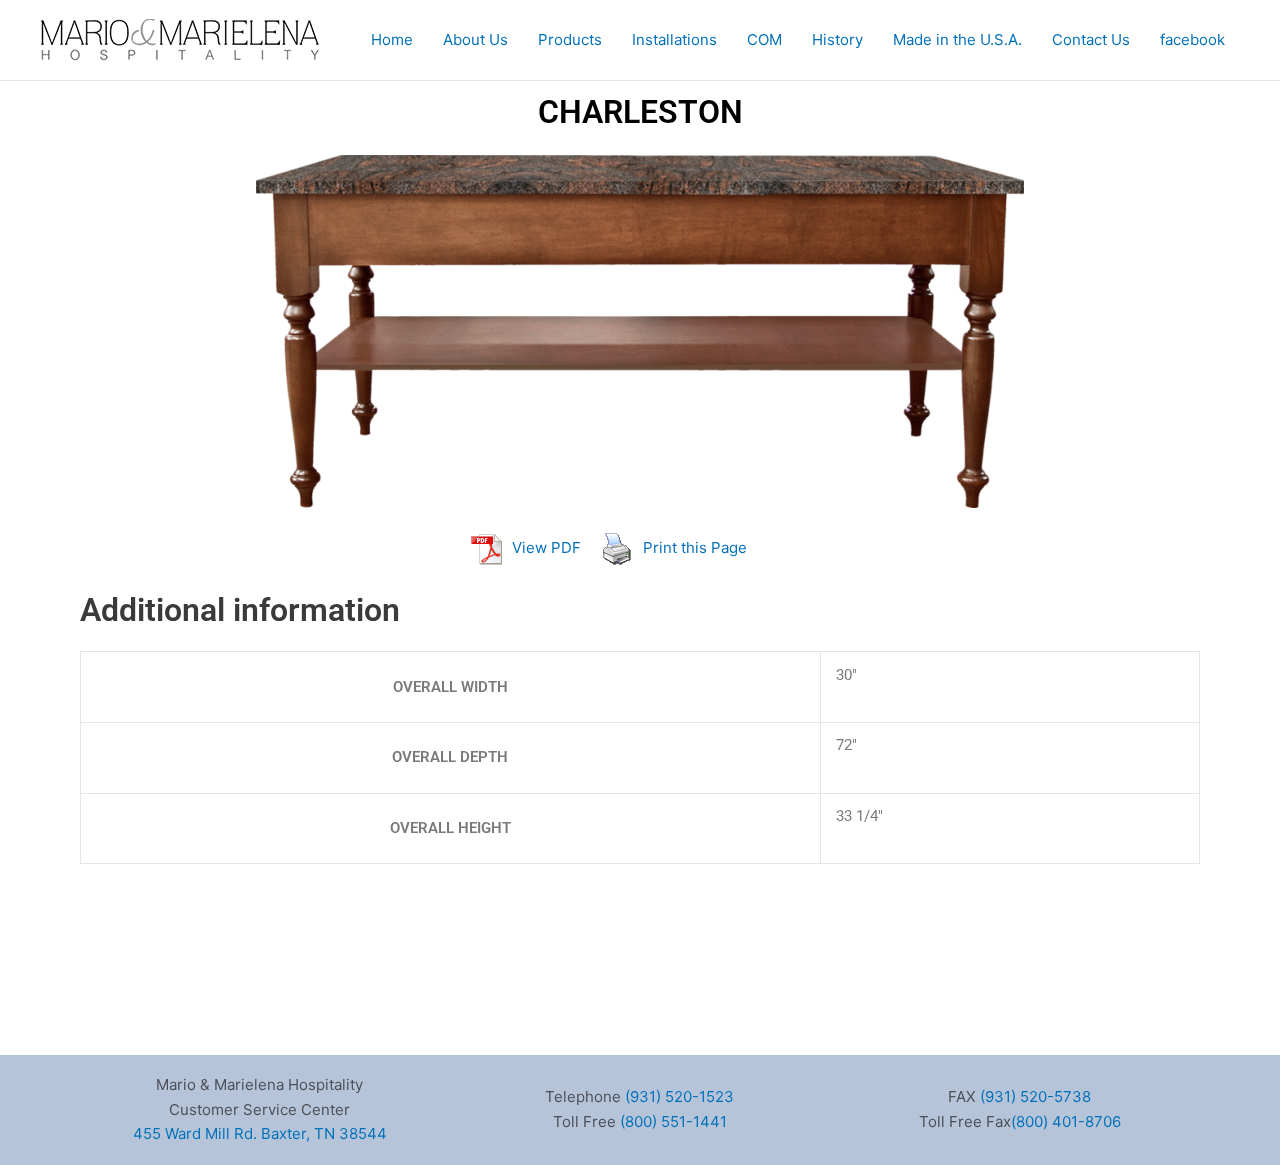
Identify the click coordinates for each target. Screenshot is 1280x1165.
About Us (475, 39)
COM (764, 39)
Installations (674, 39)
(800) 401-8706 (1066, 1121)
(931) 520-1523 (679, 1096)
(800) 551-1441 (673, 1121)
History (837, 39)
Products (570, 39)
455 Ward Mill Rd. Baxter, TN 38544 (260, 1133)
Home (392, 39)
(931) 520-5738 (1035, 1096)
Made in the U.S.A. (957, 39)
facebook (1192, 39)
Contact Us (1091, 39)
